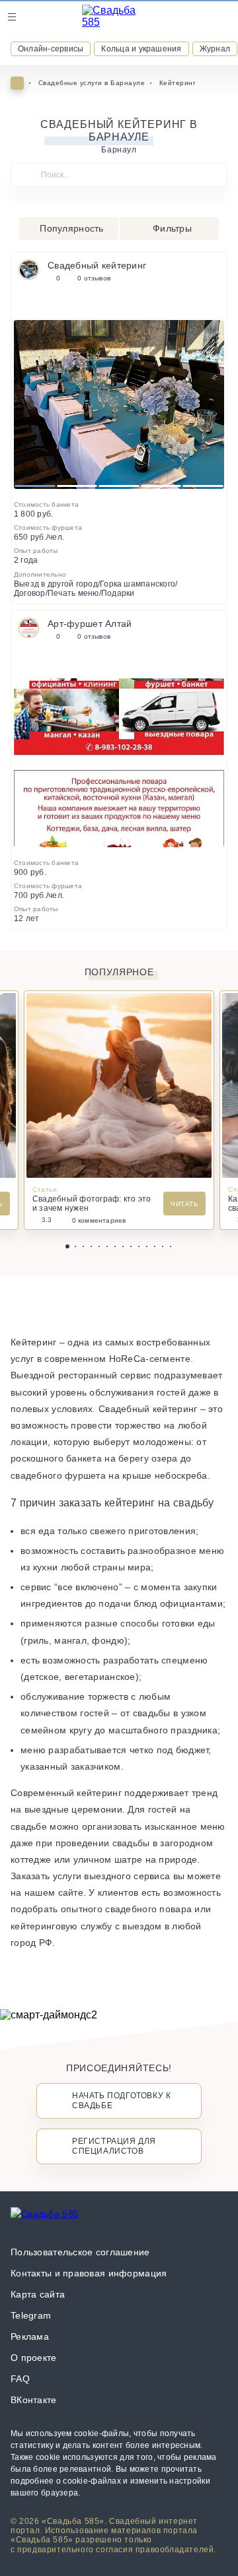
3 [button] (119, 486)
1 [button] (35, 486)
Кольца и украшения (141, 49)
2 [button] (77, 486)
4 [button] (161, 486)
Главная (17, 83)
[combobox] (119, 180)
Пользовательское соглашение (80, 2252)
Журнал (215, 49)
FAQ (20, 2379)
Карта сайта (38, 2294)
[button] (67, 1246)
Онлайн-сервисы (51, 49)
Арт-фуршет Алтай (90, 624)
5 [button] (203, 486)
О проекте (34, 2358)
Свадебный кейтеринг (97, 265)
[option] (119, 404)
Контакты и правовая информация (89, 2273)
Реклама (30, 2336)
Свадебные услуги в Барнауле (92, 83)
